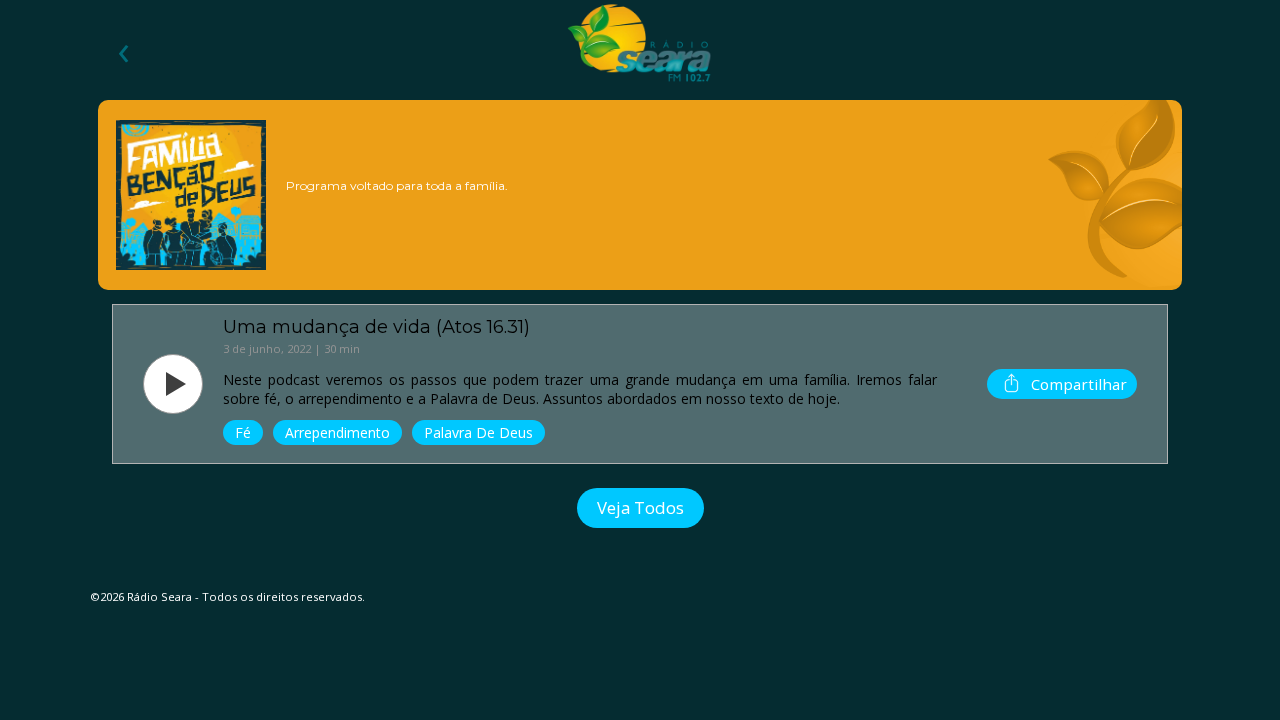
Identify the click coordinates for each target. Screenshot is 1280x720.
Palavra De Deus (478, 432)
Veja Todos (640, 507)
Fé (243, 432)
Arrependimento (337, 432)
